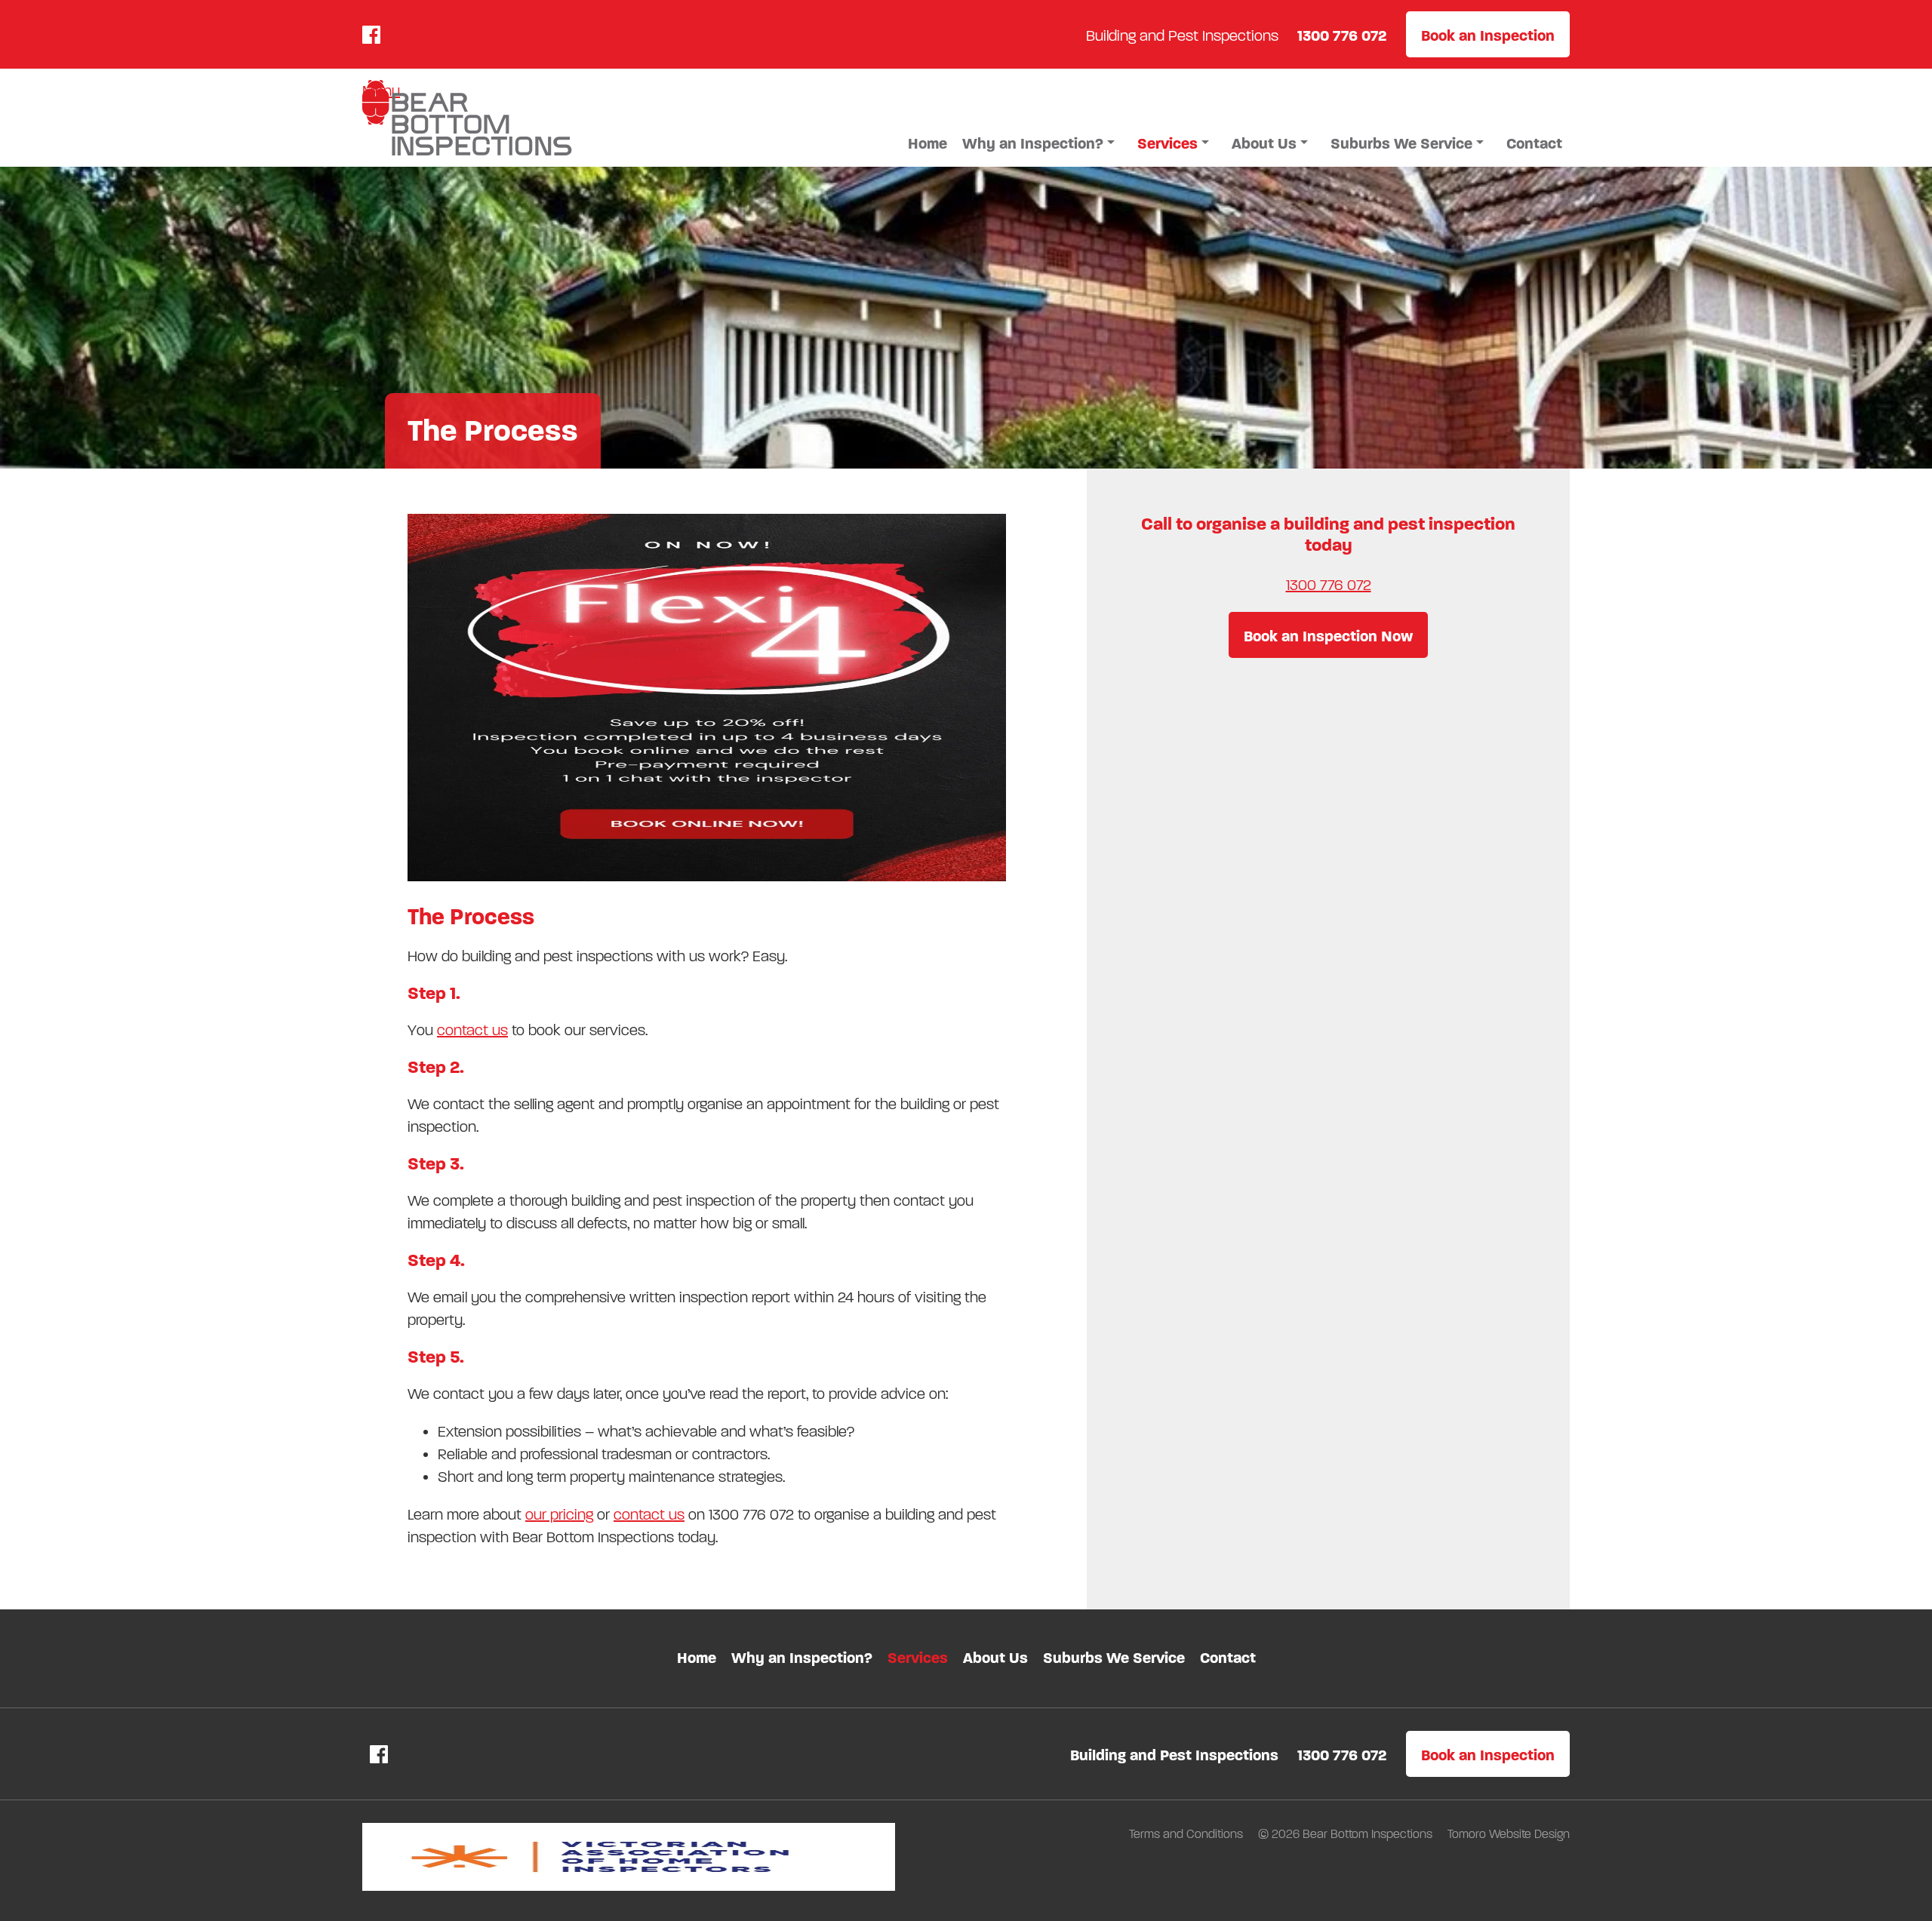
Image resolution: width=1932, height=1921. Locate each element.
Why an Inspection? (1033, 144)
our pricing (559, 1515)
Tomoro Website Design (1509, 1834)
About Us (1264, 144)
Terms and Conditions (1188, 1834)
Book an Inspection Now (1328, 636)
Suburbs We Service (1401, 144)
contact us (472, 1030)
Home (928, 144)
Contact (1534, 144)
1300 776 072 (1329, 585)
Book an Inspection (1488, 36)
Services (1168, 144)
